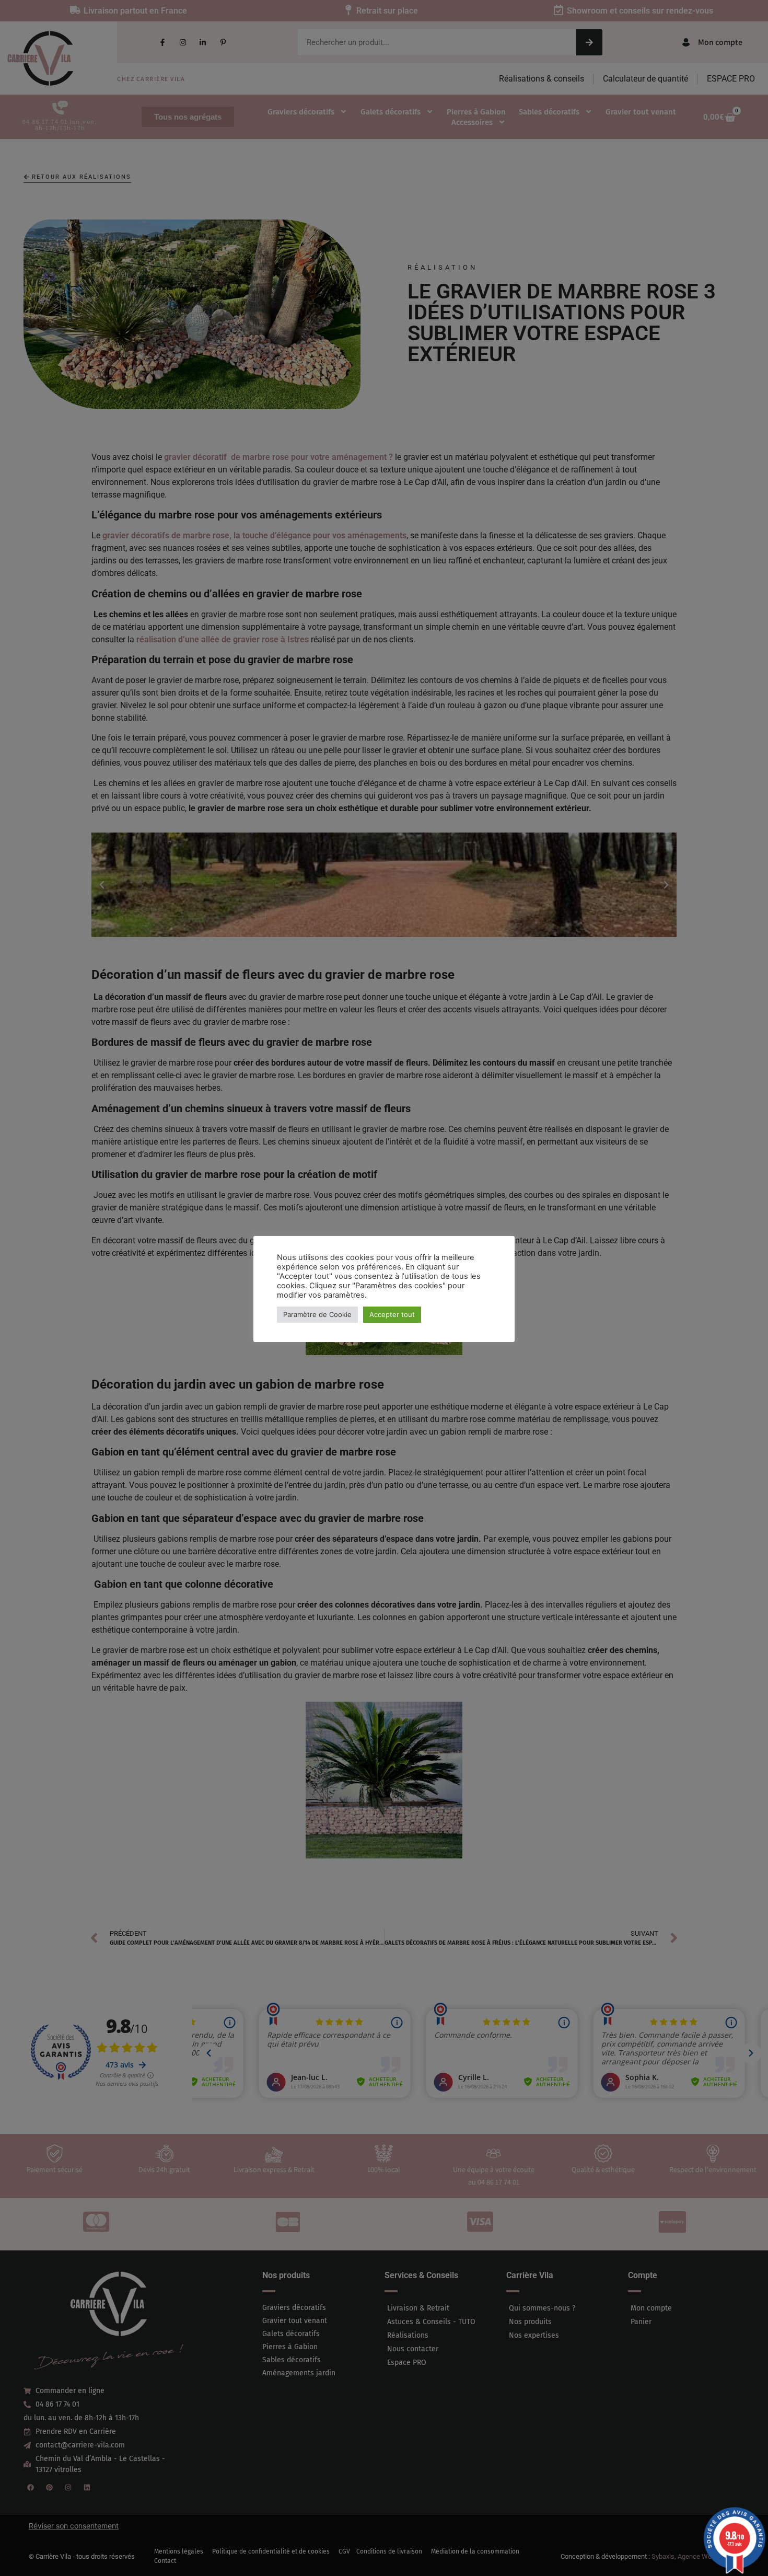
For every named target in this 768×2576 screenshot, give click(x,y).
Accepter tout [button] (392, 1314)
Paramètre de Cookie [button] (317, 1314)
